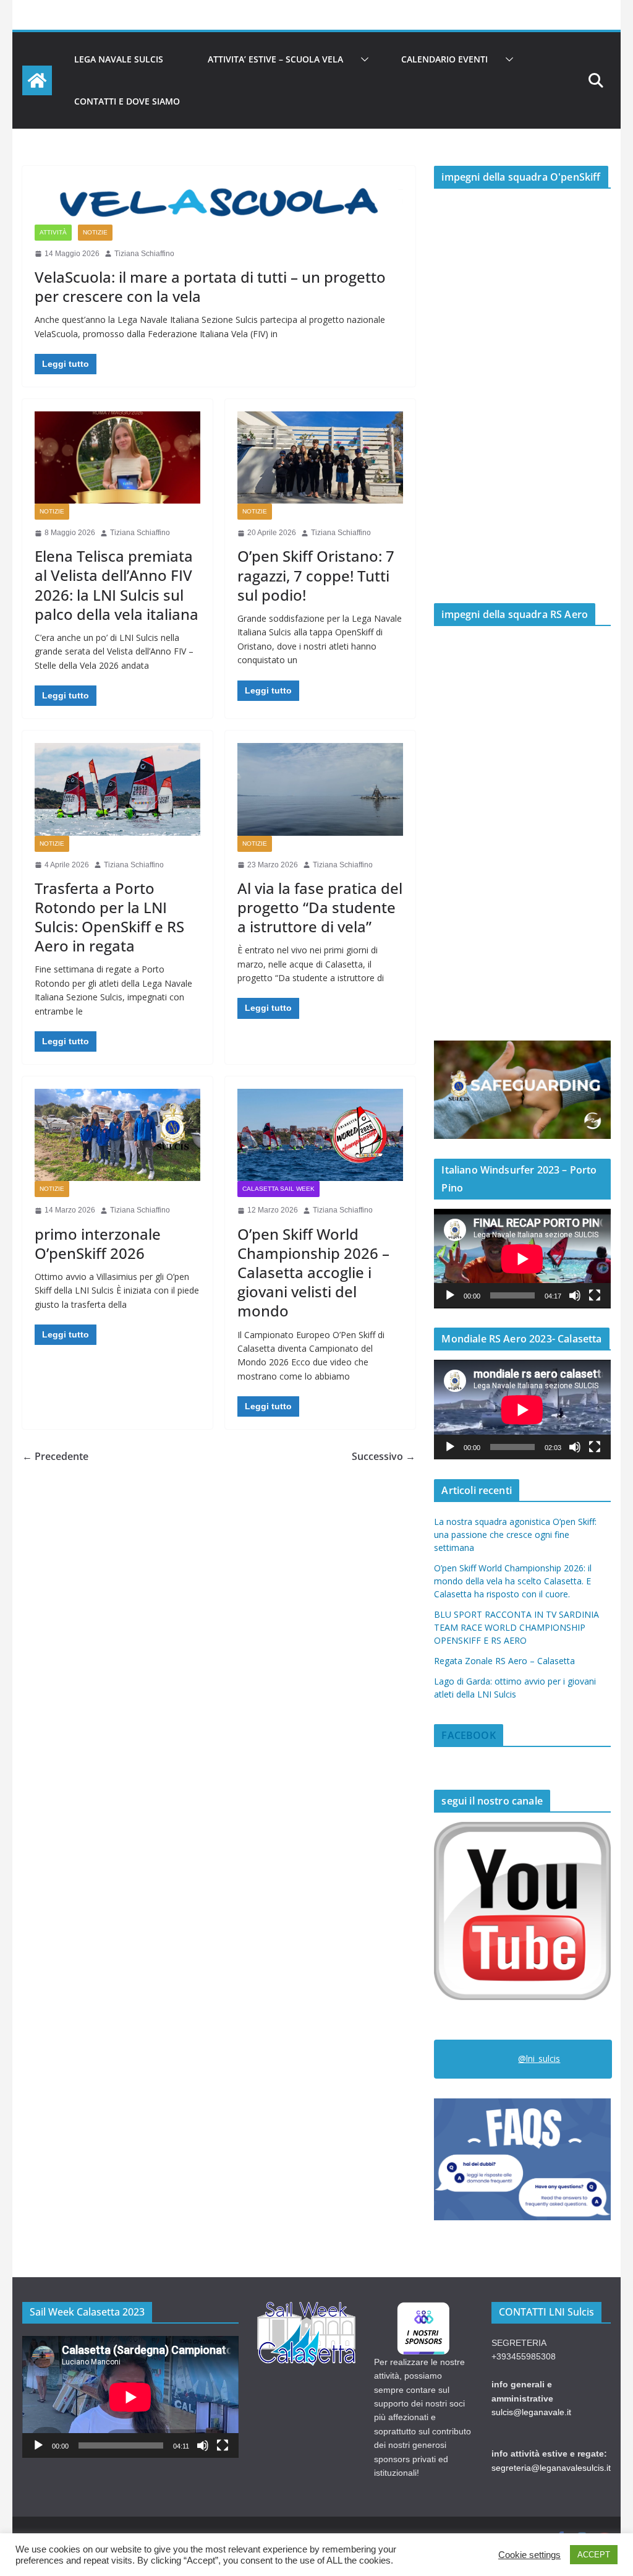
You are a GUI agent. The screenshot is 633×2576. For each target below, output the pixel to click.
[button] (362, 59)
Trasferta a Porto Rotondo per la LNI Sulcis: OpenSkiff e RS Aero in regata (109, 917)
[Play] (450, 1295)
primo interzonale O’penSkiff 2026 (98, 1243)
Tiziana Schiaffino (144, 254)
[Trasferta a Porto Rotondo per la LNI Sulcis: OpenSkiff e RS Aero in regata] (117, 789)
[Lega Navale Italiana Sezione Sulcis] (37, 80)
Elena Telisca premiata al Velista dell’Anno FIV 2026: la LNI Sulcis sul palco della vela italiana (117, 585)
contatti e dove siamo (127, 101)
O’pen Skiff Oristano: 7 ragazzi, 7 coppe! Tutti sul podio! (316, 575)
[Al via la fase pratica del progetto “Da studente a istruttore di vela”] (320, 789)
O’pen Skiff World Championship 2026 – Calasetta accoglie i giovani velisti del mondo (313, 1273)
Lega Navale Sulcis (119, 59)
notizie (95, 232)
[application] (522, 1259)
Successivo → (384, 1456)
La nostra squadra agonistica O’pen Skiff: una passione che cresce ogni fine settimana (515, 1535)
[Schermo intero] (595, 1295)
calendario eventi (444, 59)
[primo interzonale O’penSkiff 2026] (117, 1135)
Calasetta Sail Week (278, 1189)
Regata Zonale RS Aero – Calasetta (504, 1661)
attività (53, 232)
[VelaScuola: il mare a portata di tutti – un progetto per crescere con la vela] (219, 201)
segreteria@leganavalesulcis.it (551, 2468)
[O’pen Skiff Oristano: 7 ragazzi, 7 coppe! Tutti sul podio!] (320, 457)
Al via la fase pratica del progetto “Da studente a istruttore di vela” (320, 907)
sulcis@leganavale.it (531, 2412)
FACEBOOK (468, 1735)
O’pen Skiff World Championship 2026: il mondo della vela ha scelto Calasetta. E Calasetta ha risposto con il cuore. (513, 1581)
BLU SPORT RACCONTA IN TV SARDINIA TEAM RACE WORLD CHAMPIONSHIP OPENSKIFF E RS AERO (516, 1627)
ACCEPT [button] (594, 2555)
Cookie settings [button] (529, 2555)
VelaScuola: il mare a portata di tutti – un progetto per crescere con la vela (210, 286)
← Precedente (55, 1456)
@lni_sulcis (539, 2059)
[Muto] (575, 1295)
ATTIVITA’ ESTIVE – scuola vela (275, 59)
